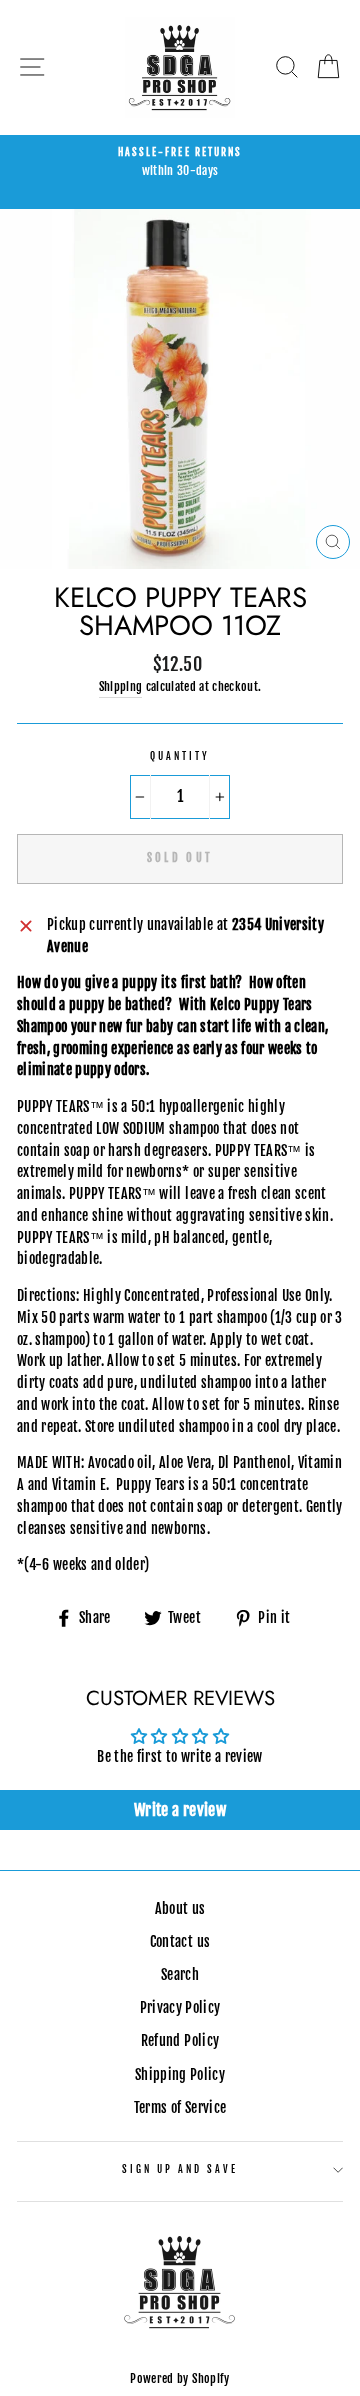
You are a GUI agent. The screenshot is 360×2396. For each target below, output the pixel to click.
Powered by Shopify (179, 2378)
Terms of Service (180, 2107)
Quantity (180, 756)
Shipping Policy (180, 2074)
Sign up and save (180, 2169)
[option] (180, 163)
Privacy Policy (180, 2007)
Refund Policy (180, 2040)
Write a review (180, 1810)
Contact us (180, 1941)
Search (180, 1974)
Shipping (121, 686)
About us (180, 1908)
